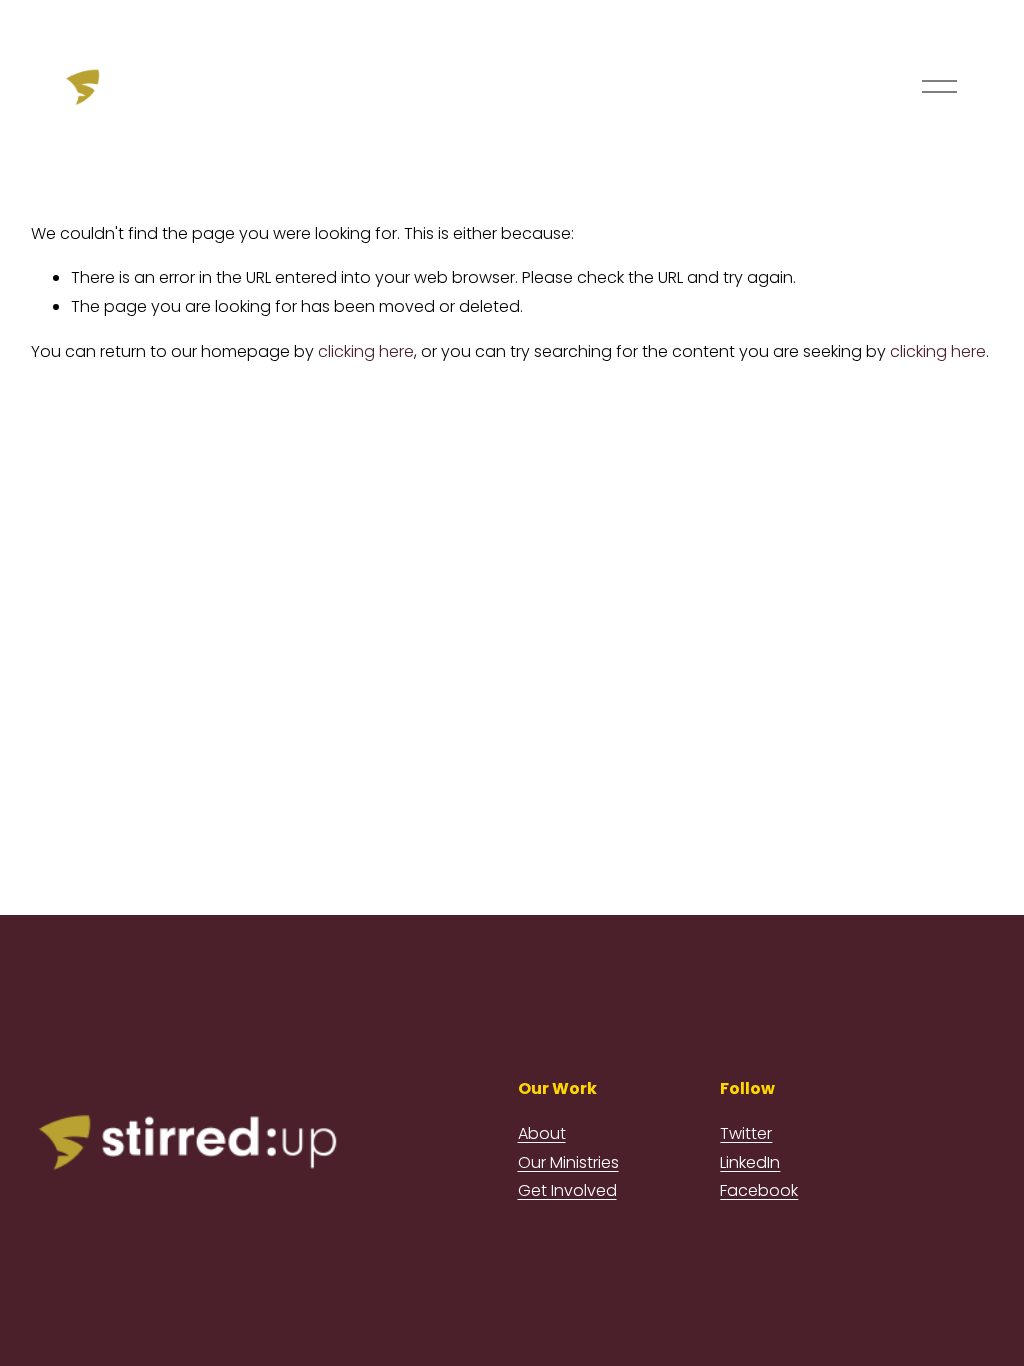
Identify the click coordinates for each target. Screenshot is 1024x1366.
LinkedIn (750, 1162)
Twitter (746, 1133)
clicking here (366, 351)
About (542, 1133)
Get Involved (567, 1190)
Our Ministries (568, 1162)
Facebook (759, 1190)
